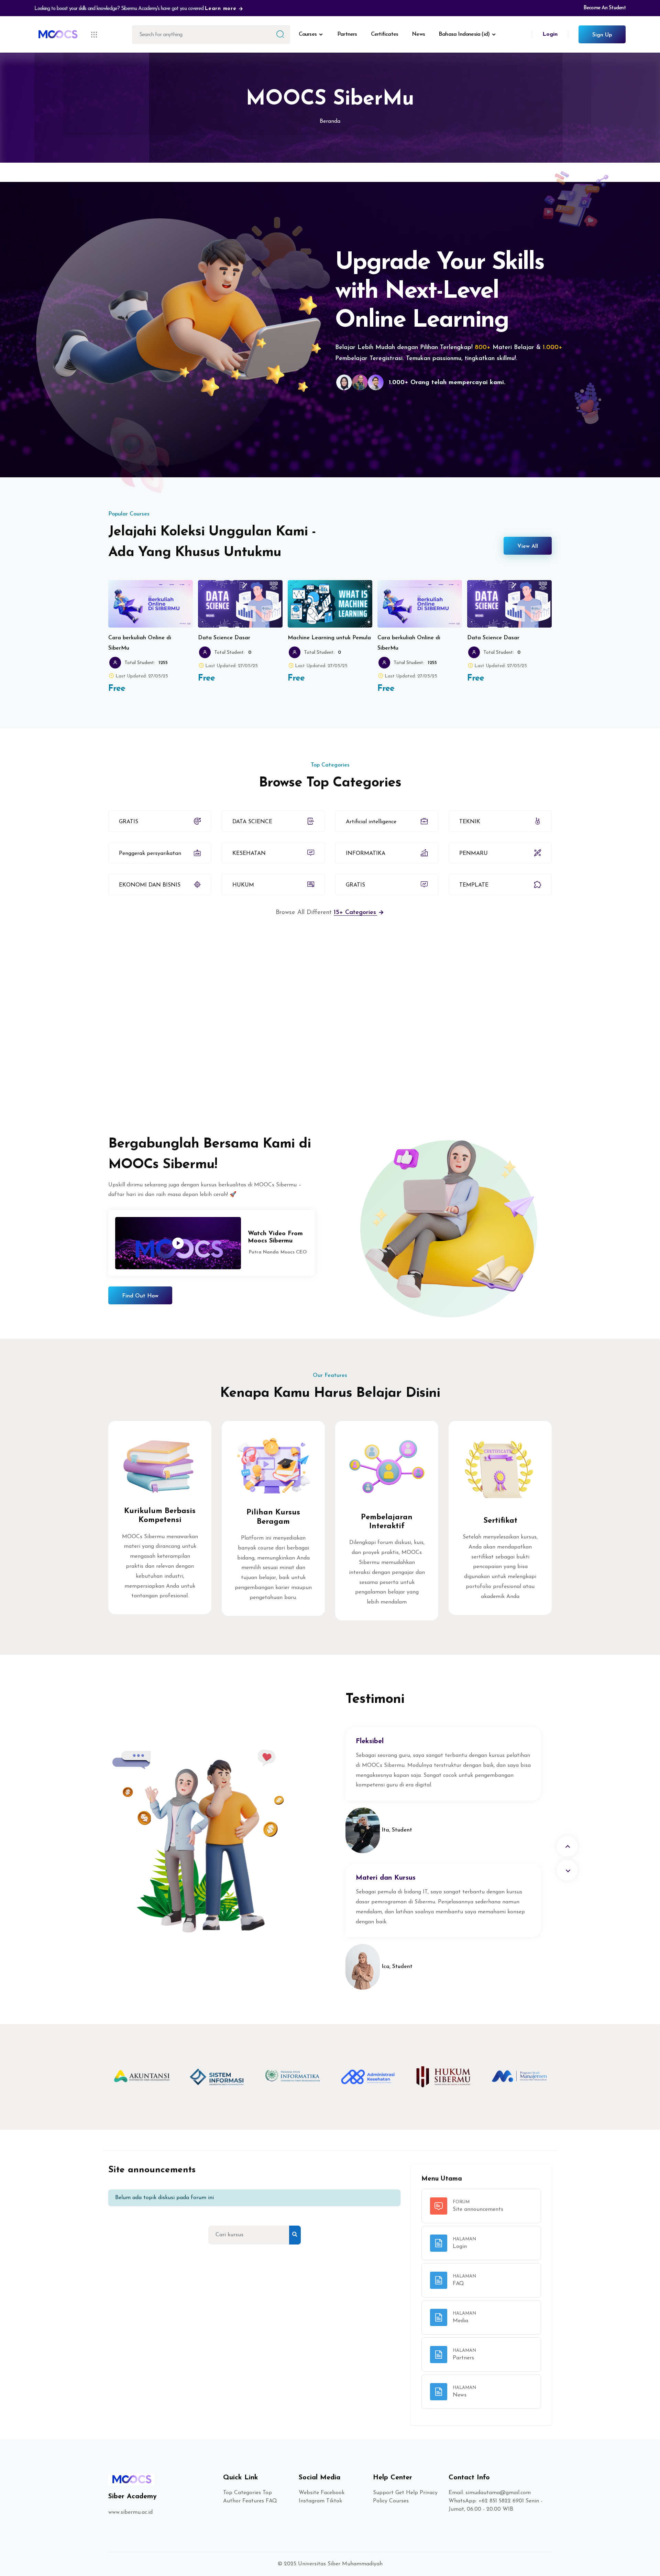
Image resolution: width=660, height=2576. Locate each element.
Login (550, 34)
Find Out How (140, 1296)
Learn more (222, 9)
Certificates (384, 34)
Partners (347, 34)
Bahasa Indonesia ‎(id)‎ (464, 34)
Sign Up (602, 35)
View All (528, 546)
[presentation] (567, 1846)
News (418, 34)
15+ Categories (356, 913)
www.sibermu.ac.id (130, 2512)
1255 (163, 663)
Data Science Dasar (224, 638)
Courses (308, 34)
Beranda (330, 121)
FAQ (271, 2501)
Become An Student (605, 8)
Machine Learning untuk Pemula (329, 638)
